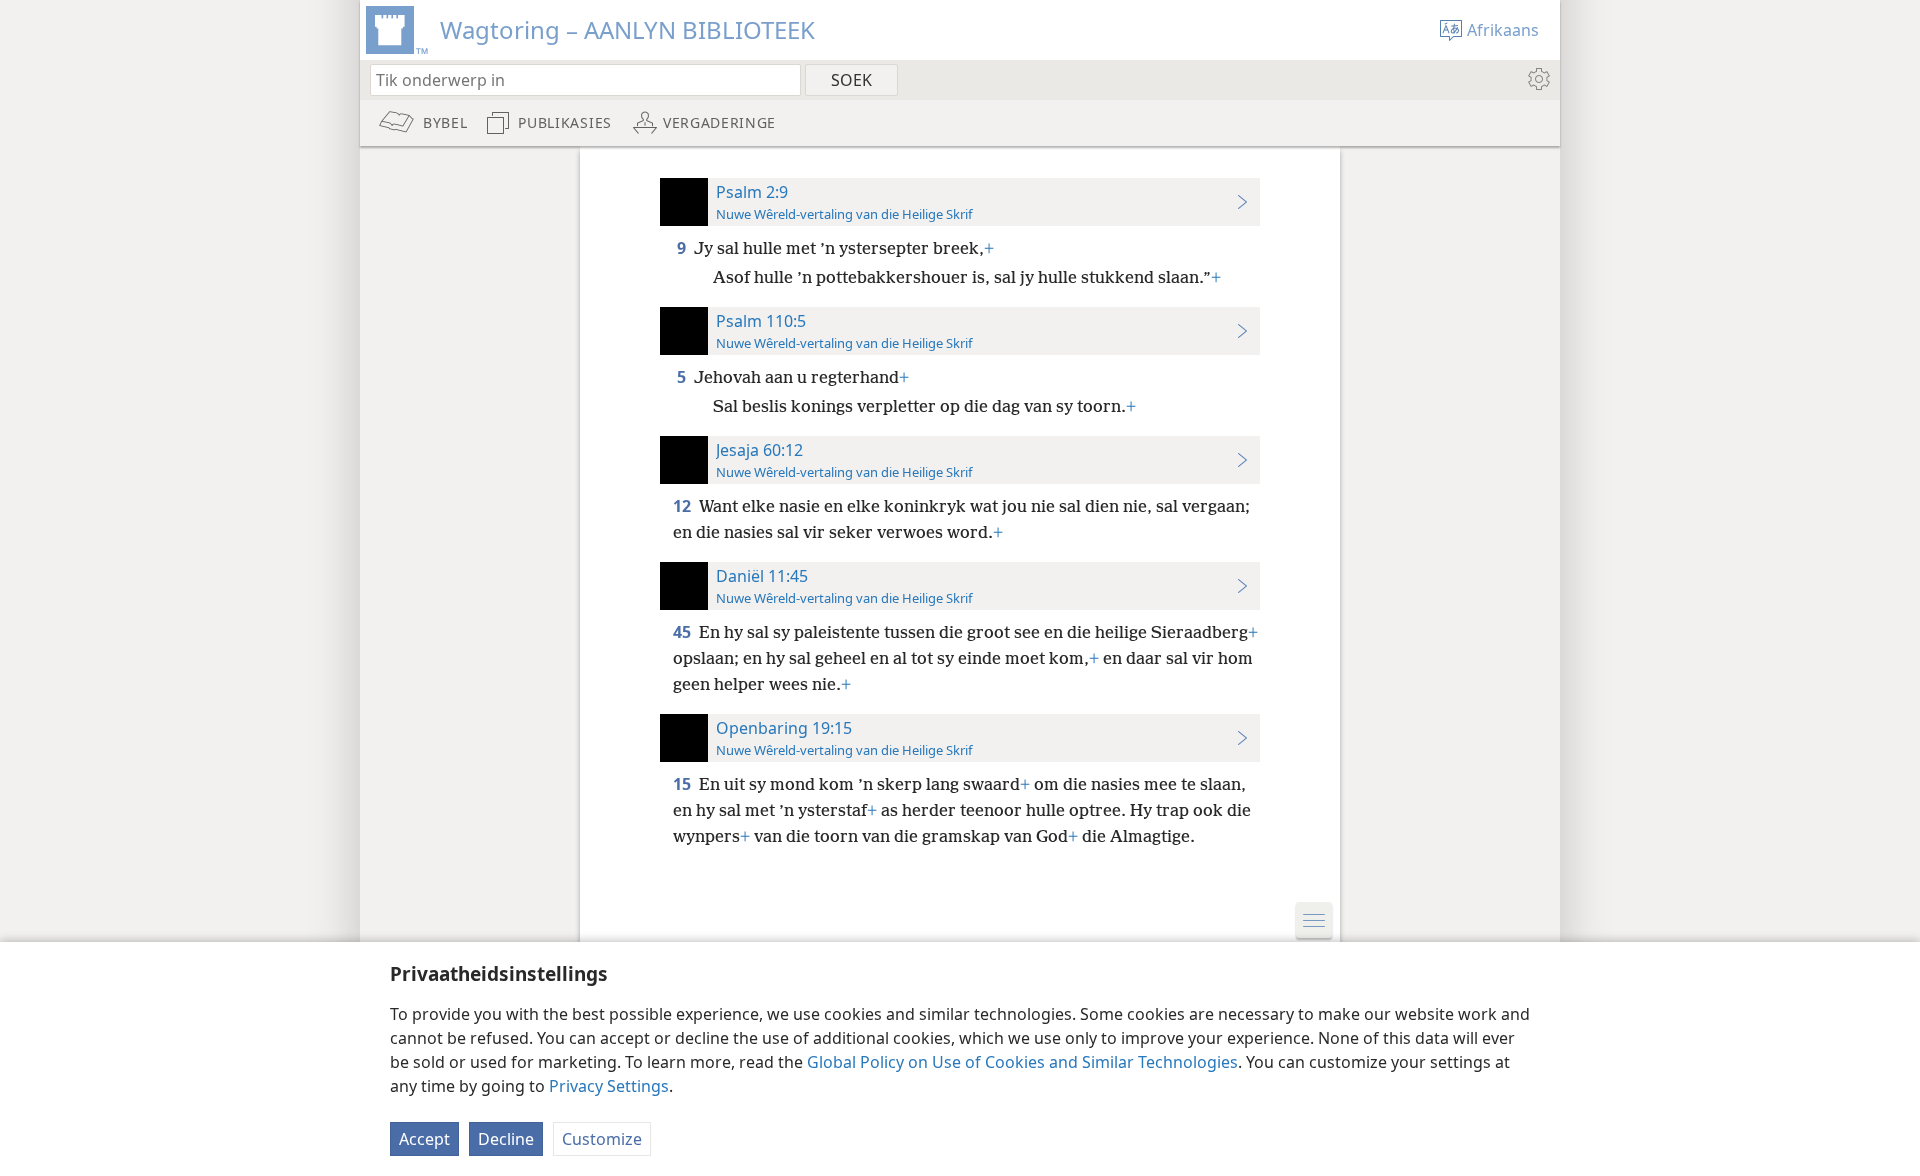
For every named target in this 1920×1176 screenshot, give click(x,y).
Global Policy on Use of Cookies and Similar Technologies (1022, 1062)
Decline (506, 1139)
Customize (602, 1139)
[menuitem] (1537, 79)
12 (684, 506)
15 (684, 784)
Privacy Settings (609, 1086)
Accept (424, 1139)
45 (684, 632)
